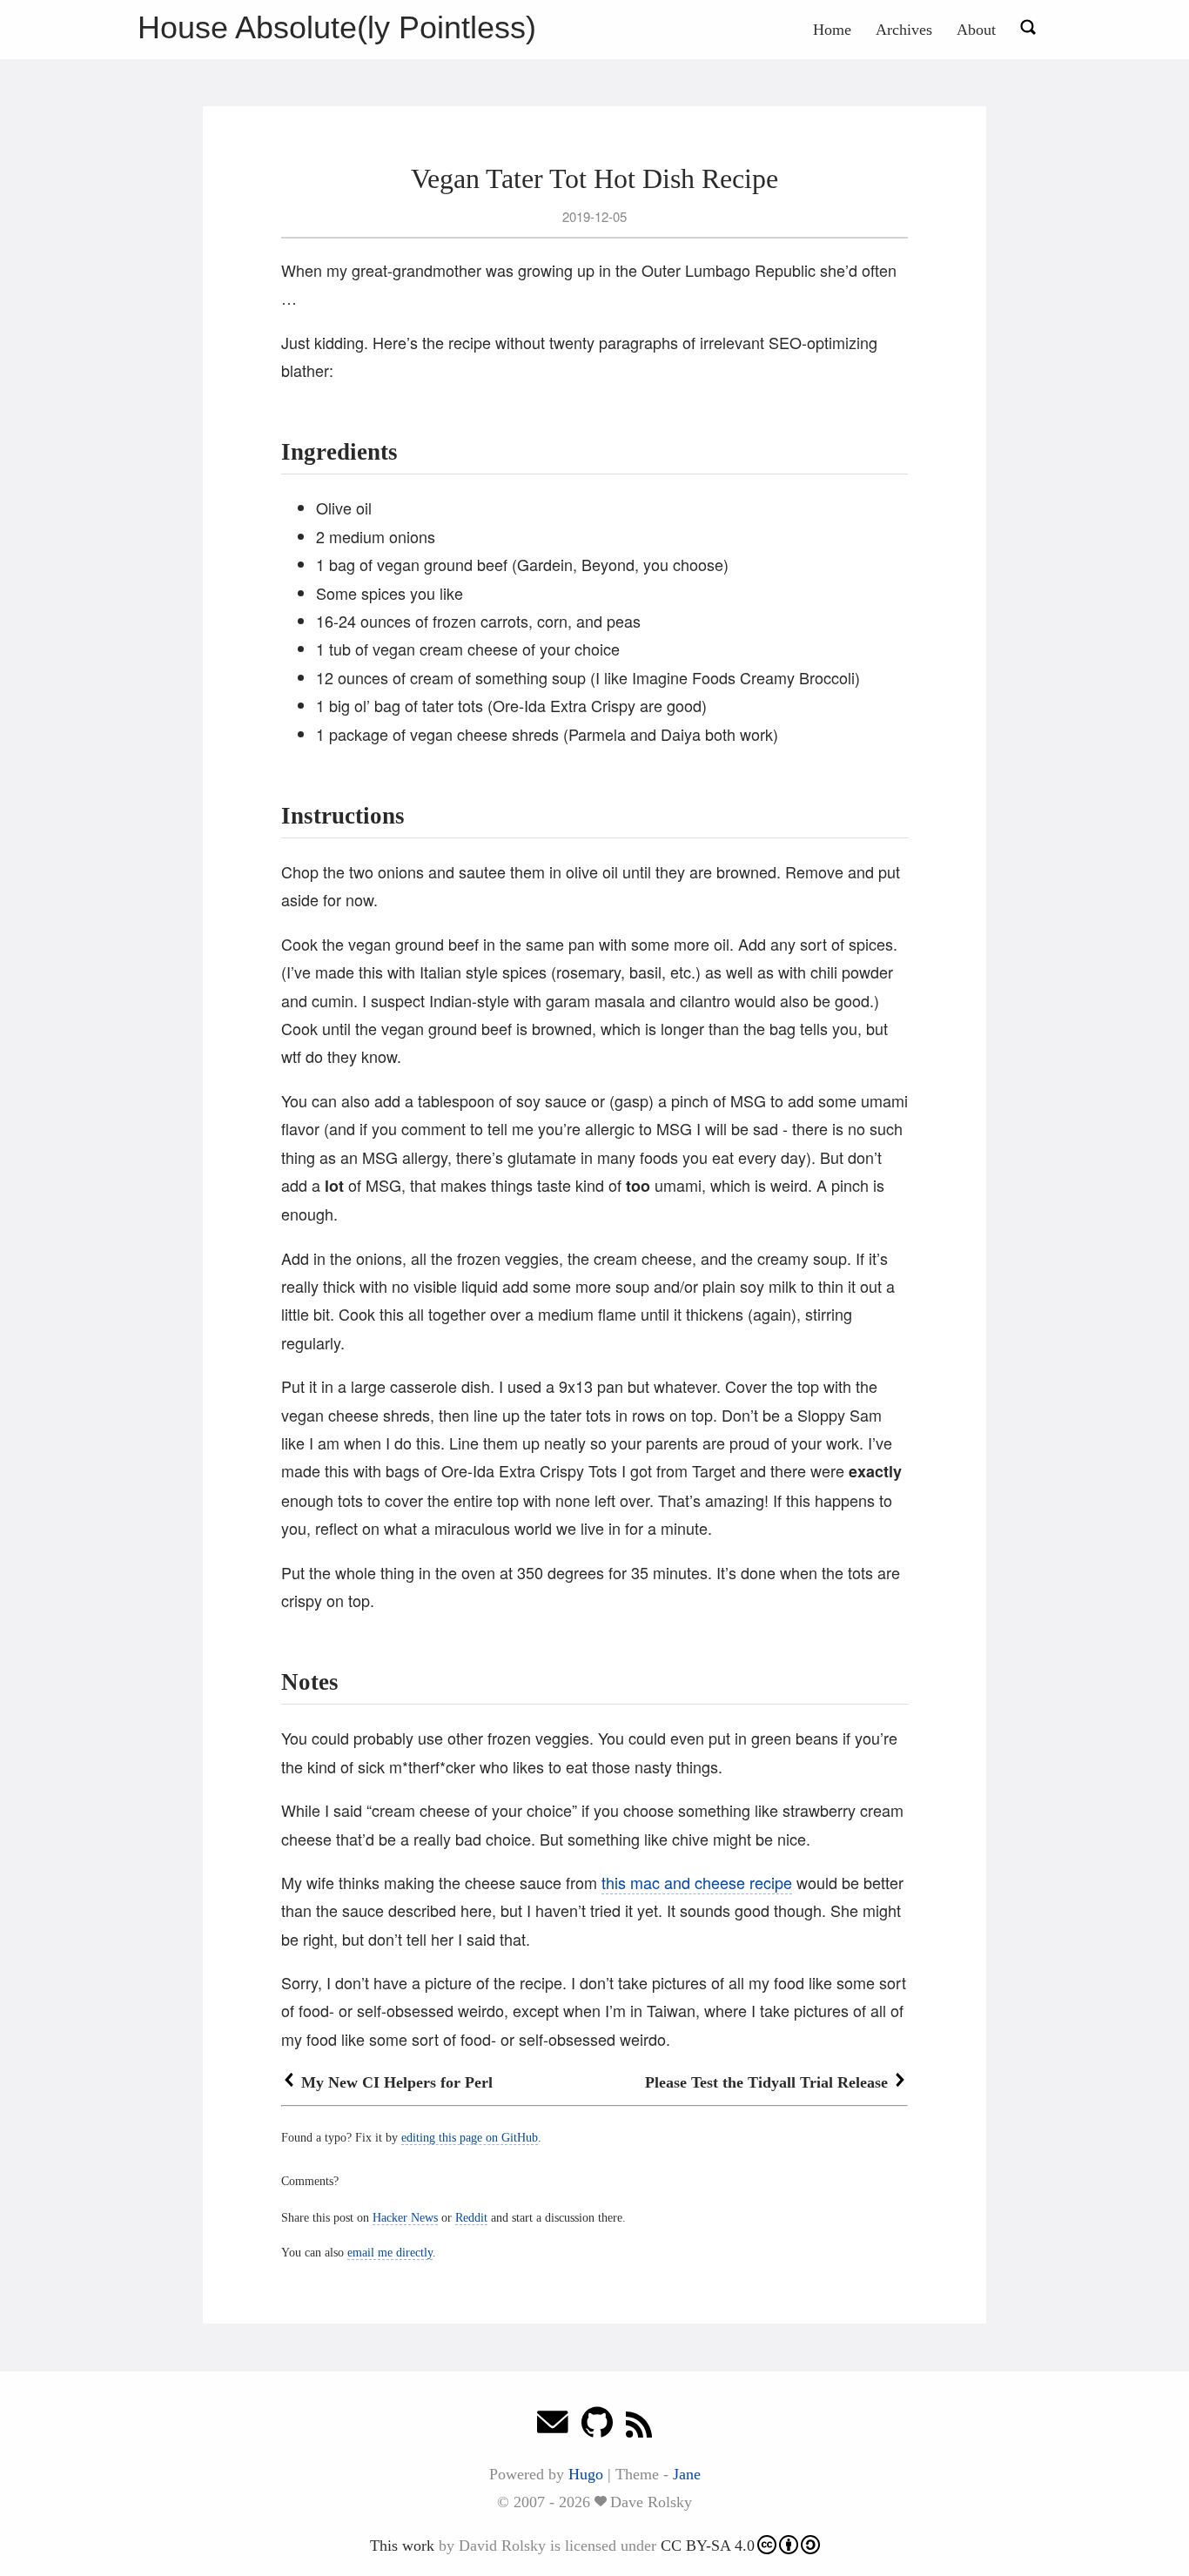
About (976, 30)
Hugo (586, 2474)
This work (402, 2546)
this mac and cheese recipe (697, 1882)
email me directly (390, 2252)
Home (832, 30)
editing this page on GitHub (470, 2137)
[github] (597, 2427)
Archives (904, 30)
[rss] (639, 2427)
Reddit (471, 2217)
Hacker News (405, 2217)
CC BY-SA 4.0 (708, 2546)
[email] (553, 2427)
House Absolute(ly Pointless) (337, 27)
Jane (687, 2474)
